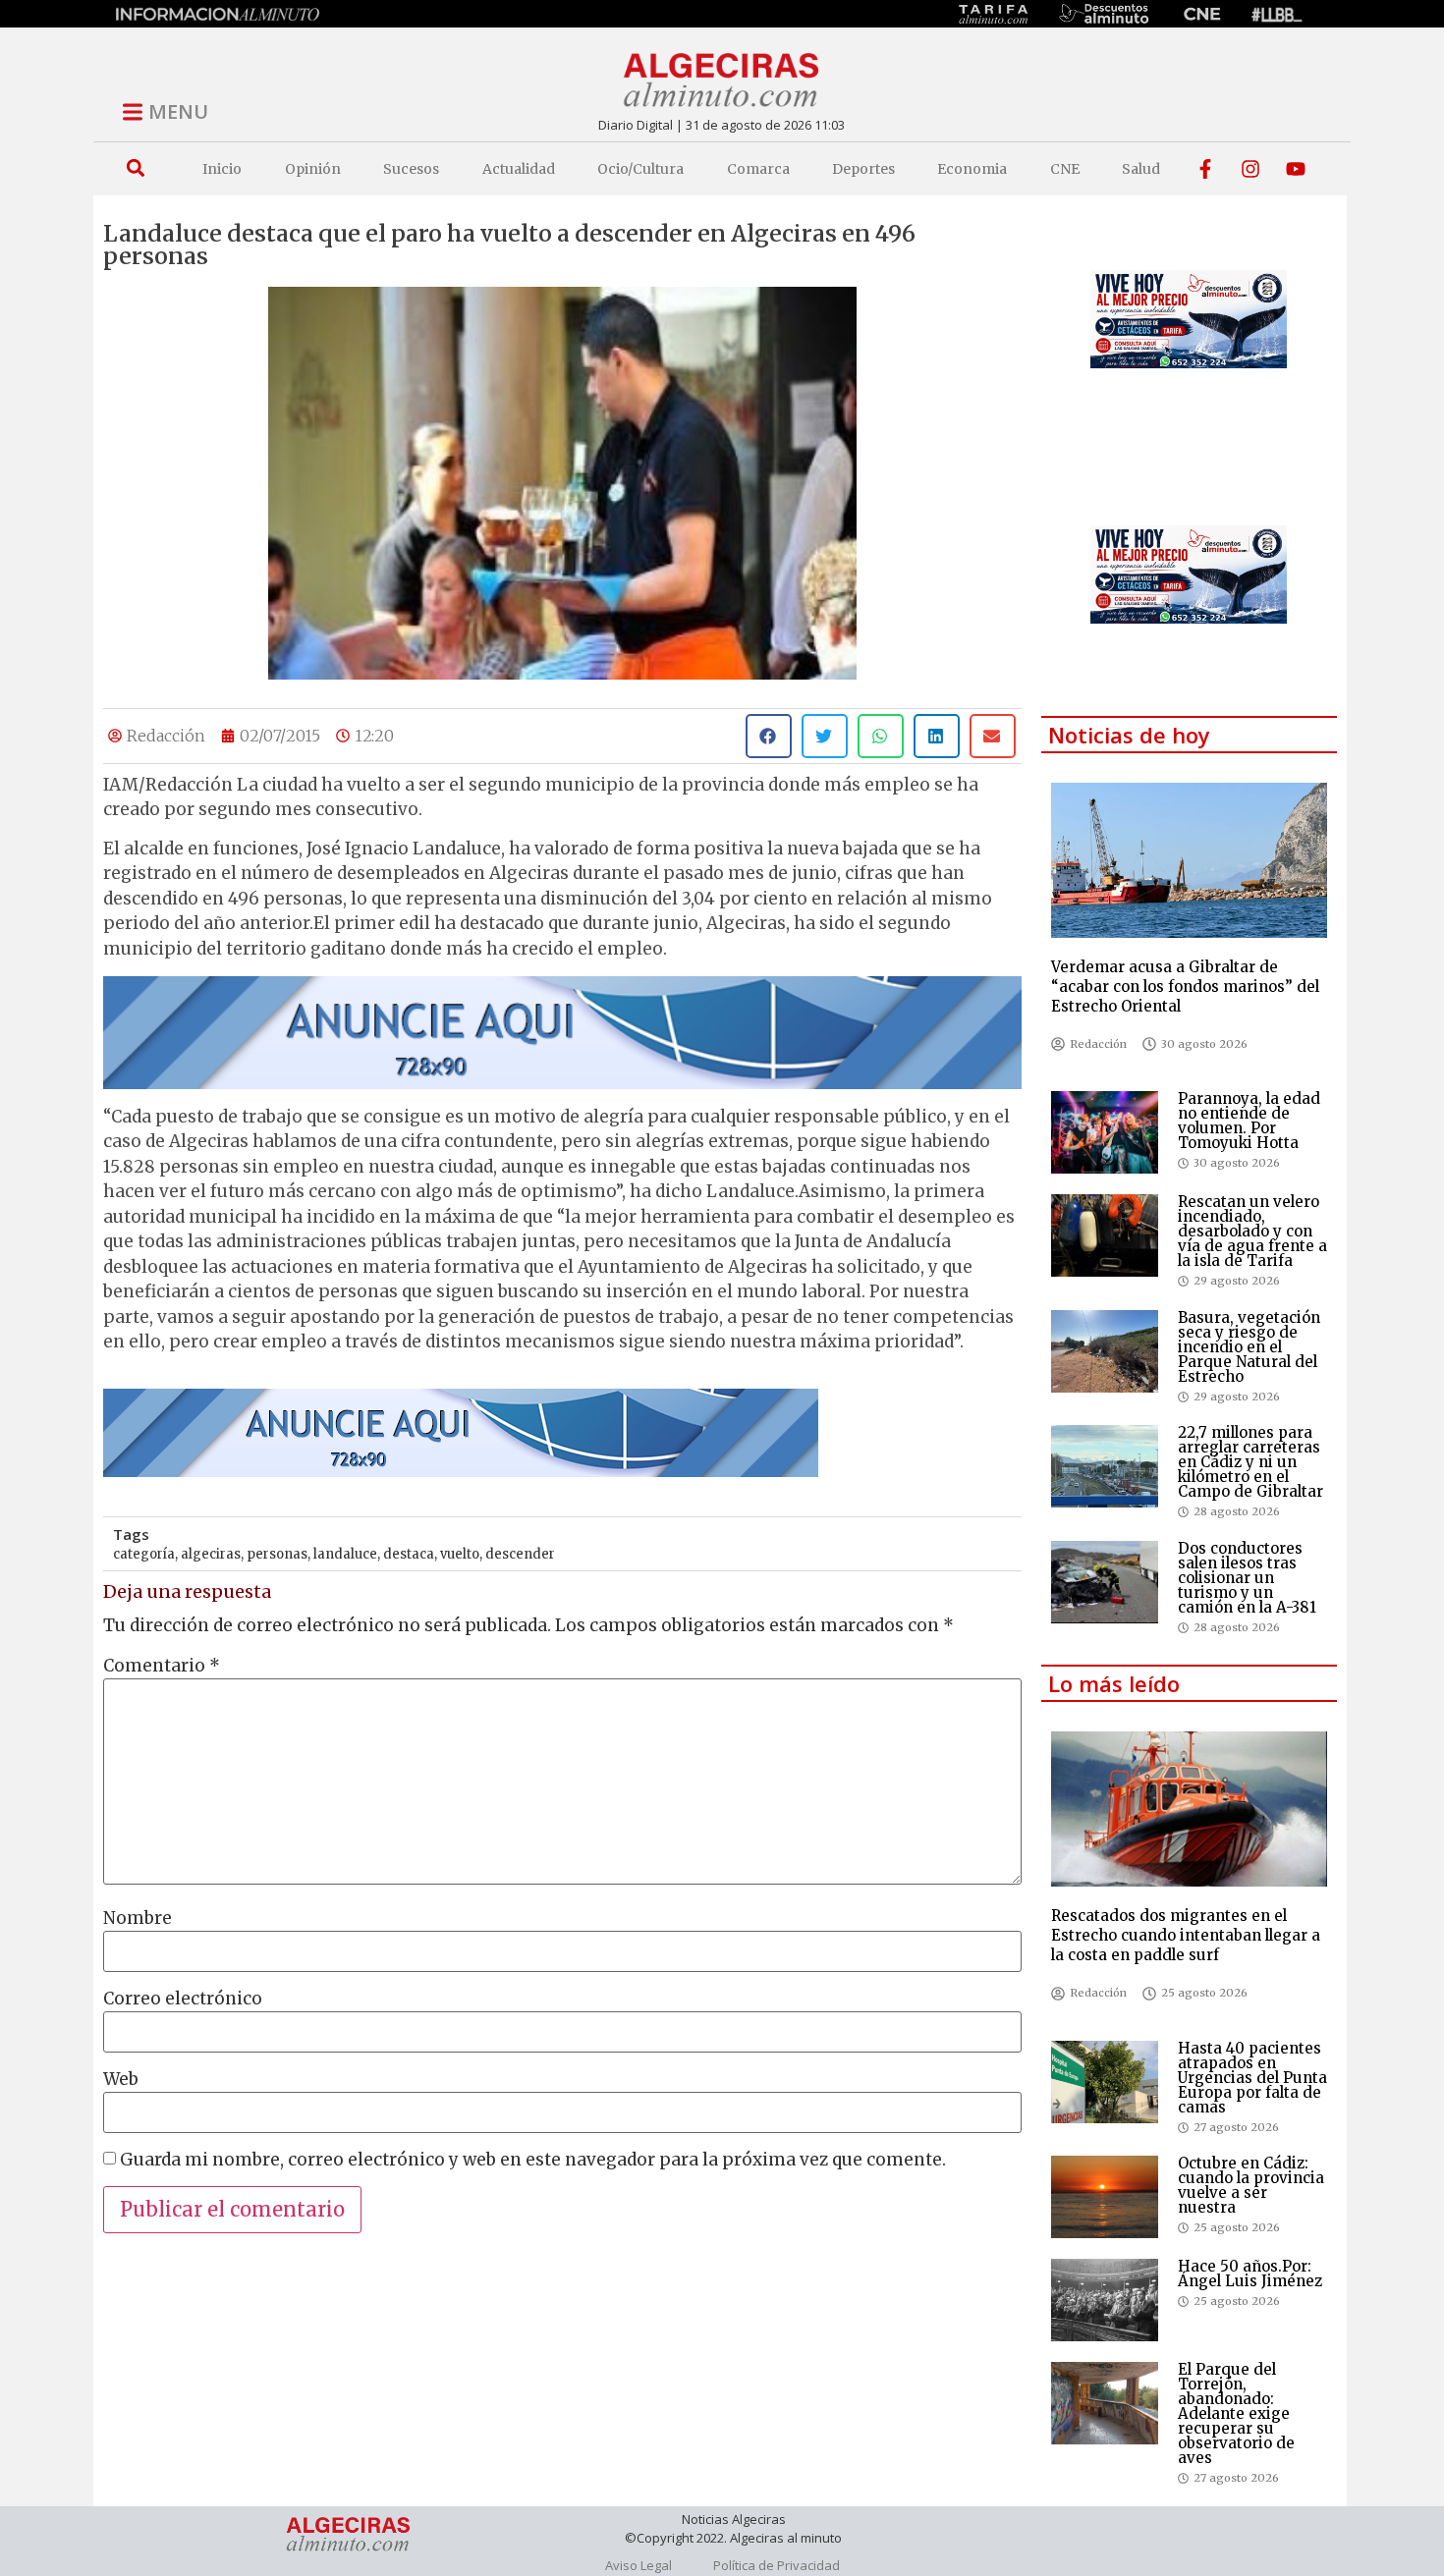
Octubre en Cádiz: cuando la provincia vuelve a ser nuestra (1251, 2185)
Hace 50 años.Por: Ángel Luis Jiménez (1250, 2274)
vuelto (460, 1554)
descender (520, 1554)
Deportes (863, 169)
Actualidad (519, 169)
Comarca (758, 169)
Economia (972, 169)
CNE (1065, 169)
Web (121, 2080)
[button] (135, 168)
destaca (409, 1554)
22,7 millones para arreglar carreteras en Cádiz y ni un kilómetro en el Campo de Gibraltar (1250, 1462)
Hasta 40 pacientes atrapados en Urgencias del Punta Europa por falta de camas (1252, 2078)
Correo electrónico (183, 1999)
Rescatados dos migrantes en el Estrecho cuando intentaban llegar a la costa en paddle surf (1186, 1935)
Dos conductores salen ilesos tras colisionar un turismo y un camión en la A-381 (1247, 1578)
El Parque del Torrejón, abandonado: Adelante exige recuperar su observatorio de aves (1236, 2413)
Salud (1141, 169)
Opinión (313, 169)
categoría (144, 1554)
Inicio (222, 169)
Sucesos (411, 169)
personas (277, 1554)
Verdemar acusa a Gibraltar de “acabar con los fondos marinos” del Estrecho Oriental (1185, 987)
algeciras (211, 1554)
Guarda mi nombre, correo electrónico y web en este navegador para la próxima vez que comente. (533, 2160)
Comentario (162, 1666)
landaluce (345, 1554)
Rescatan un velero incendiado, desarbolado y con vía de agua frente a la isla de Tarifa (1252, 1231)
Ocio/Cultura (640, 169)
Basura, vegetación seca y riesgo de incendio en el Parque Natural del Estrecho (1249, 1347)
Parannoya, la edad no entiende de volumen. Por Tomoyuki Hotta (1249, 1121)
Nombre (138, 1918)
